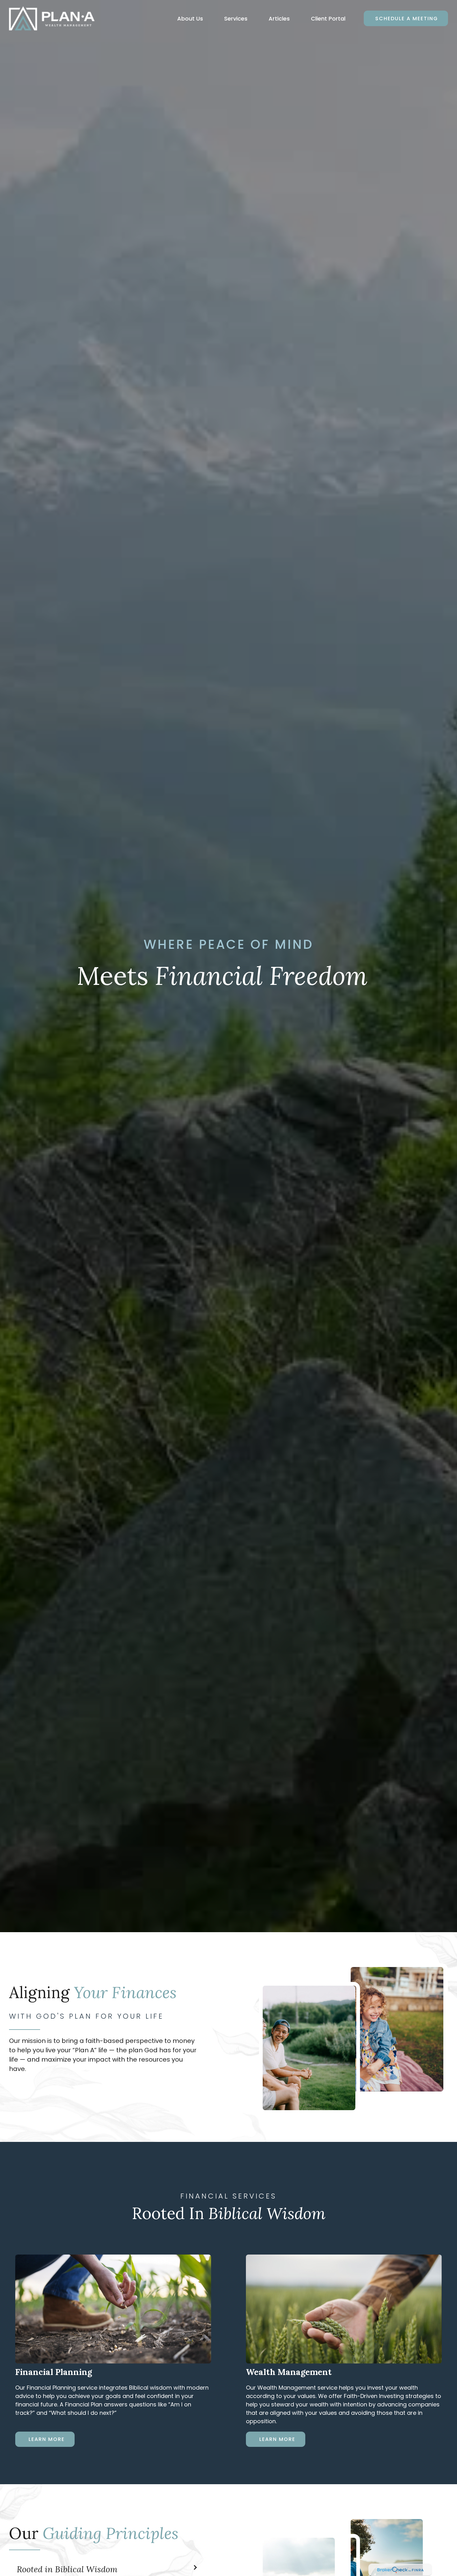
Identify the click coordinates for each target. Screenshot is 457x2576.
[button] (190, 19)
